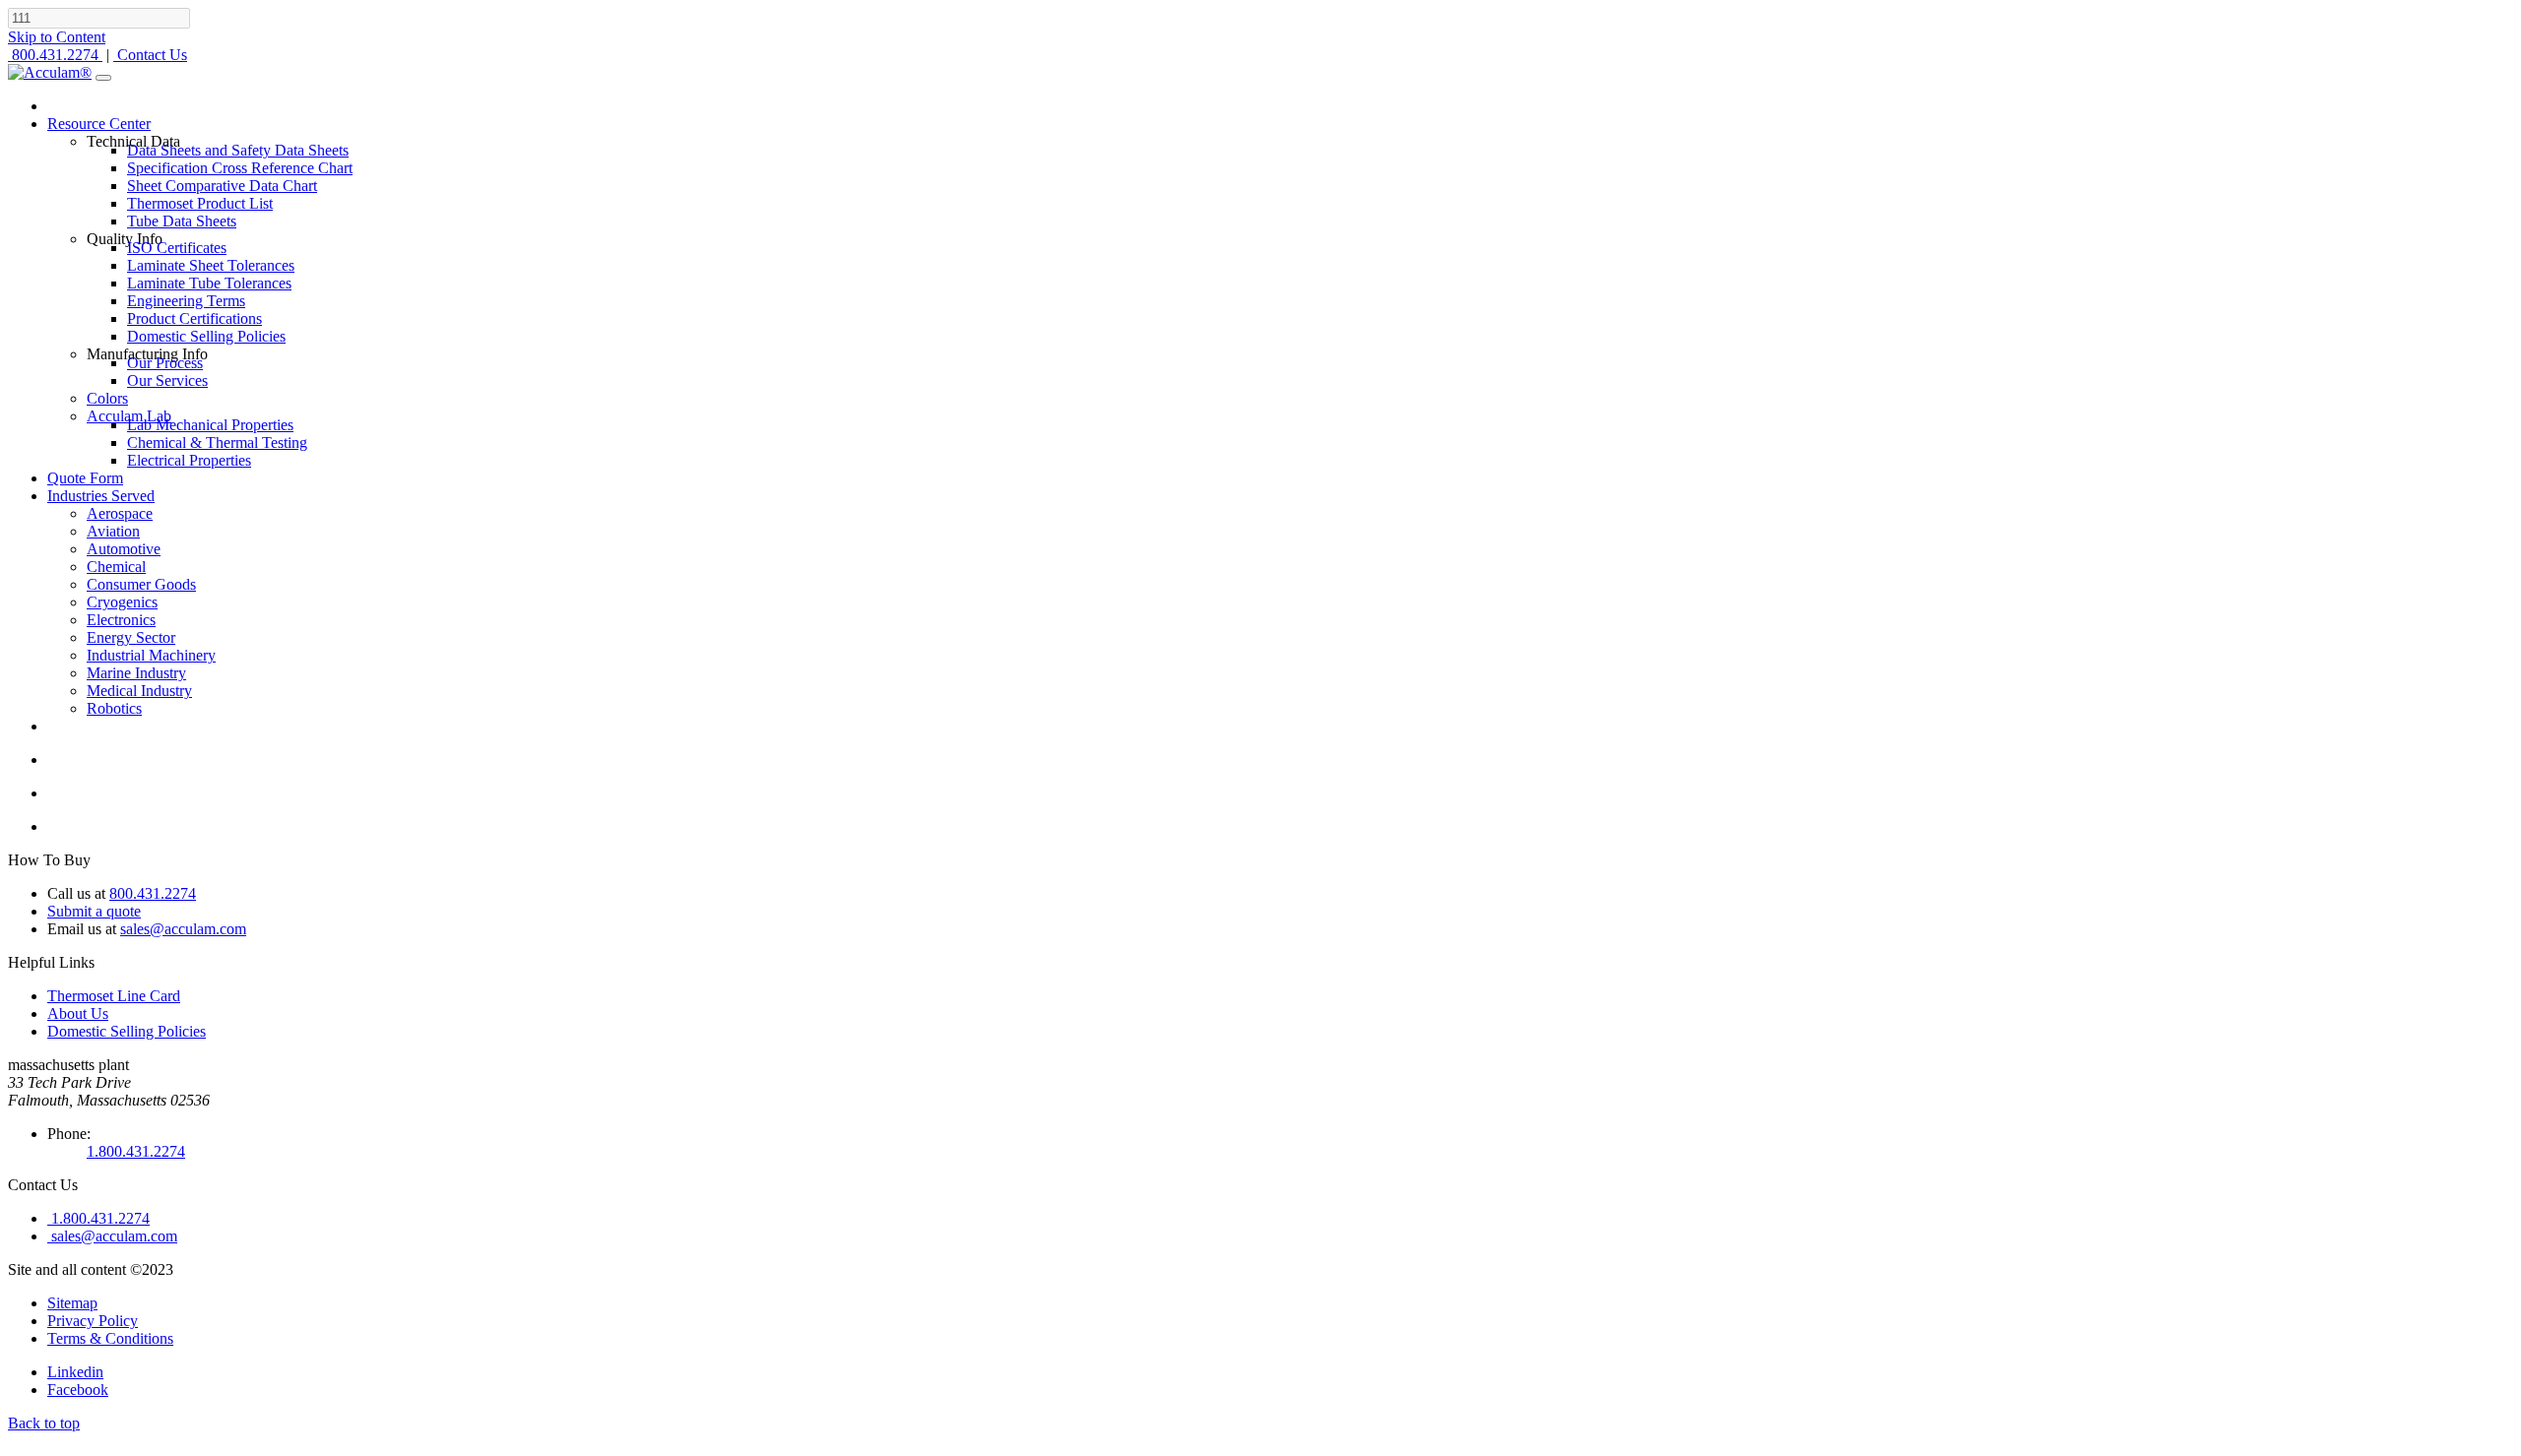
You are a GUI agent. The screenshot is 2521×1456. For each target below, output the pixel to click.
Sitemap (72, 1303)
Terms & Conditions (110, 1338)
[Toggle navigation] (103, 78)
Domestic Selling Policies (127, 1031)
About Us (78, 1013)
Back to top (44, 1423)
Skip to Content (57, 37)
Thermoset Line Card (114, 996)
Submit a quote (94, 911)
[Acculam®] (50, 72)
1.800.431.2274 (136, 1151)
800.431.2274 (153, 893)
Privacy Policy (93, 1321)
